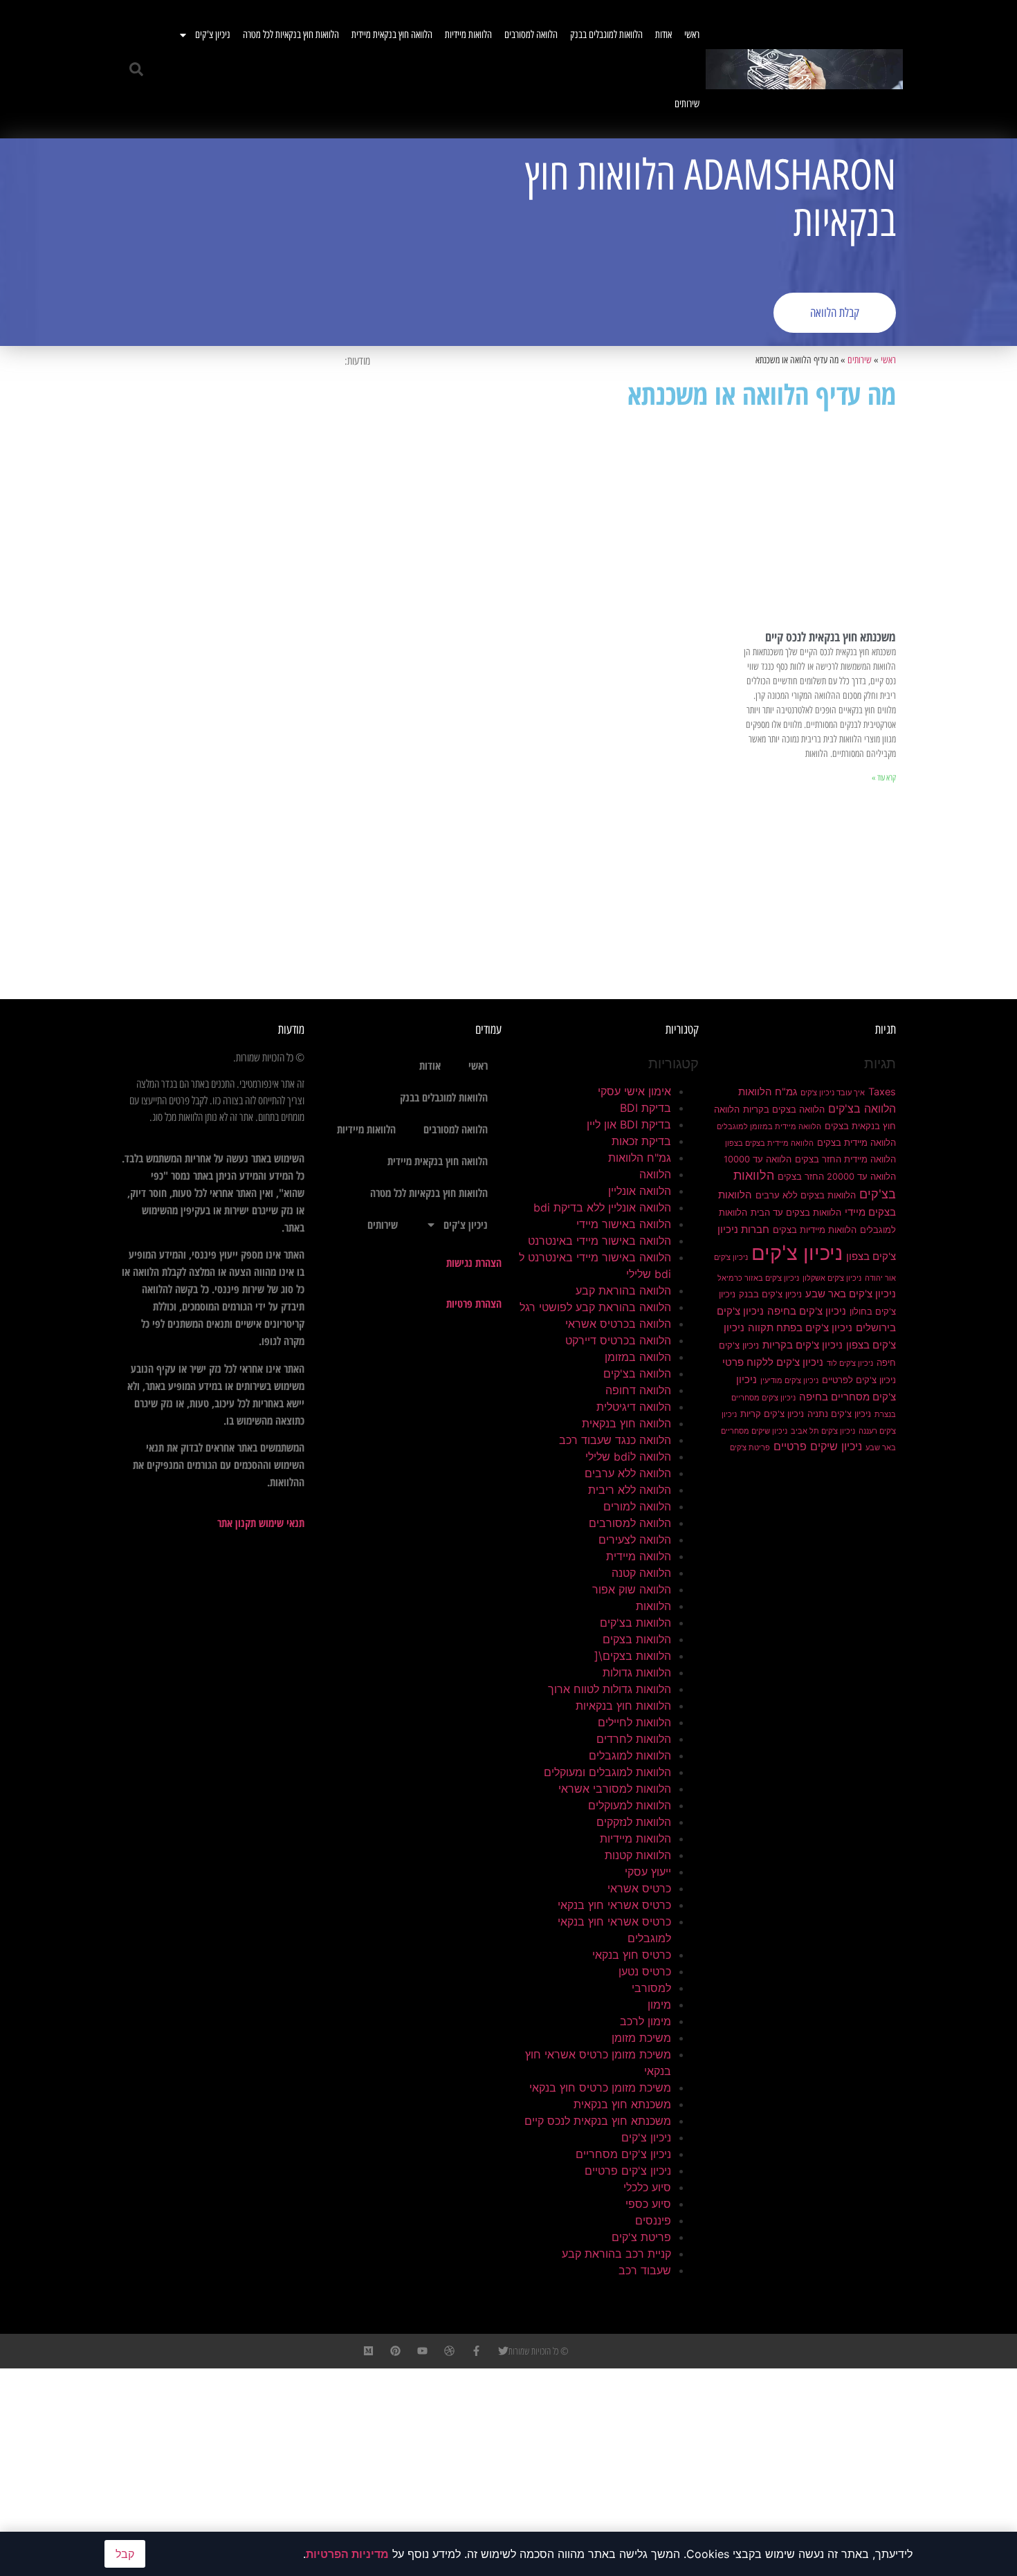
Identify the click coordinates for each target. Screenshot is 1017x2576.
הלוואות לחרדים (634, 1739)
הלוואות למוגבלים (630, 1755)
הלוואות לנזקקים (634, 1822)
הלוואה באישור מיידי (624, 1224)
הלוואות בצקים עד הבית (796, 1212)
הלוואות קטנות (638, 1855)
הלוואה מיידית (639, 1556)
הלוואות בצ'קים (635, 1623)
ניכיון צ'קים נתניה (839, 1414)
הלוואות (653, 1606)
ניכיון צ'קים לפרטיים (859, 1380)
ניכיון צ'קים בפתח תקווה (800, 1328)
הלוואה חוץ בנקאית (626, 1423)
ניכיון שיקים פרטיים (818, 1446)
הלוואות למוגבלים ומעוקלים (607, 1772)
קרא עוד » (884, 778)
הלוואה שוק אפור (632, 1589)
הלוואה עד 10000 (758, 1159)
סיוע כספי (648, 2204)
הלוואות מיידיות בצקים (815, 1230)
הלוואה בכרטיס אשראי (618, 1324)
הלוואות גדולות (637, 1672)
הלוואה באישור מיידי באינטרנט (599, 1241)
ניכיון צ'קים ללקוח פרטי (773, 1362)
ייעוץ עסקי (648, 1872)
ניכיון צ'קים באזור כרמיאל (758, 1278)
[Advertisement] (311, 242)
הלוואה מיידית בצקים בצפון (769, 1143)
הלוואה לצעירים (635, 1540)
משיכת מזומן (641, 2038)
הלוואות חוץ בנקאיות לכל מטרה (291, 35)
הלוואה (655, 1174)
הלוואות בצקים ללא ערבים (806, 1195)
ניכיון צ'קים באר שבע (851, 1294)
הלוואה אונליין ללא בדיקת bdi (602, 1207)
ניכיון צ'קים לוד (850, 1363)
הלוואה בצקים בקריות (784, 1109)
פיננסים (653, 2220)
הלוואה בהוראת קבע (623, 1290)
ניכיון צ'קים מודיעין (789, 1381)
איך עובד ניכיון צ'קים (833, 1093)
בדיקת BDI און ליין (629, 1124)
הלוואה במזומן (638, 1357)
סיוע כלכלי (647, 2187)
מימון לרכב (645, 2021)
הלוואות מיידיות (468, 35)
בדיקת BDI (645, 1108)
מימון (659, 2004)
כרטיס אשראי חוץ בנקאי (614, 1905)
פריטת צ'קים (750, 1448)
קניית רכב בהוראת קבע (616, 2254)
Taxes (882, 1092)
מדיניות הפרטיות (347, 2554)
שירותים (687, 104)
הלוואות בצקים (637, 1639)
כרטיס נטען (645, 1971)
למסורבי (651, 1988)
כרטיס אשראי (639, 1888)
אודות (663, 35)
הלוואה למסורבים (531, 35)
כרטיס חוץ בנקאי (632, 1955)
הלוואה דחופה (638, 1390)
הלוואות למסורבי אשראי (615, 1789)
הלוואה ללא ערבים (628, 1473)
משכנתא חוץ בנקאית (622, 2104)
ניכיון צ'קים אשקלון (832, 1278)
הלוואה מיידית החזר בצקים (845, 1159)
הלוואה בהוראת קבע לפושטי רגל (595, 1307)
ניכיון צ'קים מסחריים (623, 2154)
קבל (125, 2554)
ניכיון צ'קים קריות (772, 1414)
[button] (136, 69)
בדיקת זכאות (641, 1141)
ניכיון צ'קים (213, 35)
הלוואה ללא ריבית (630, 1490)
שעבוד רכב (645, 2270)
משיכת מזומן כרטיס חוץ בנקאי (600, 2088)
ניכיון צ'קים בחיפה (807, 1311)
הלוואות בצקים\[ (633, 1656)
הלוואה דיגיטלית (634, 1407)
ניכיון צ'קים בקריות (803, 1345)
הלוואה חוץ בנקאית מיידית (392, 35)
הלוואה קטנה (641, 1573)
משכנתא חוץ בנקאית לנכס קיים (831, 637)
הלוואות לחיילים (634, 1722)
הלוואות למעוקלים (630, 1805)
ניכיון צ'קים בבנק (770, 1294)
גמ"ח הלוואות (768, 1092)
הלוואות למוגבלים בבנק (606, 35)
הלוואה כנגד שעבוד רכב (615, 1440)
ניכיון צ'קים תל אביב (823, 1431)
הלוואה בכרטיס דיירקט (618, 1340)
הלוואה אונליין (640, 1191)
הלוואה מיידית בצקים (856, 1142)
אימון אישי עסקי (634, 1091)
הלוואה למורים (637, 1506)
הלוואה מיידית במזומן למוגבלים (769, 1127)
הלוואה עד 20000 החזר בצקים (837, 1176)
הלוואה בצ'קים (862, 1108)
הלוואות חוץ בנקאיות (623, 1706)
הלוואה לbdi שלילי (628, 1456)
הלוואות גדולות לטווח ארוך (610, 1689)
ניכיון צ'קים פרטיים (628, 2171)
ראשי (692, 35)
